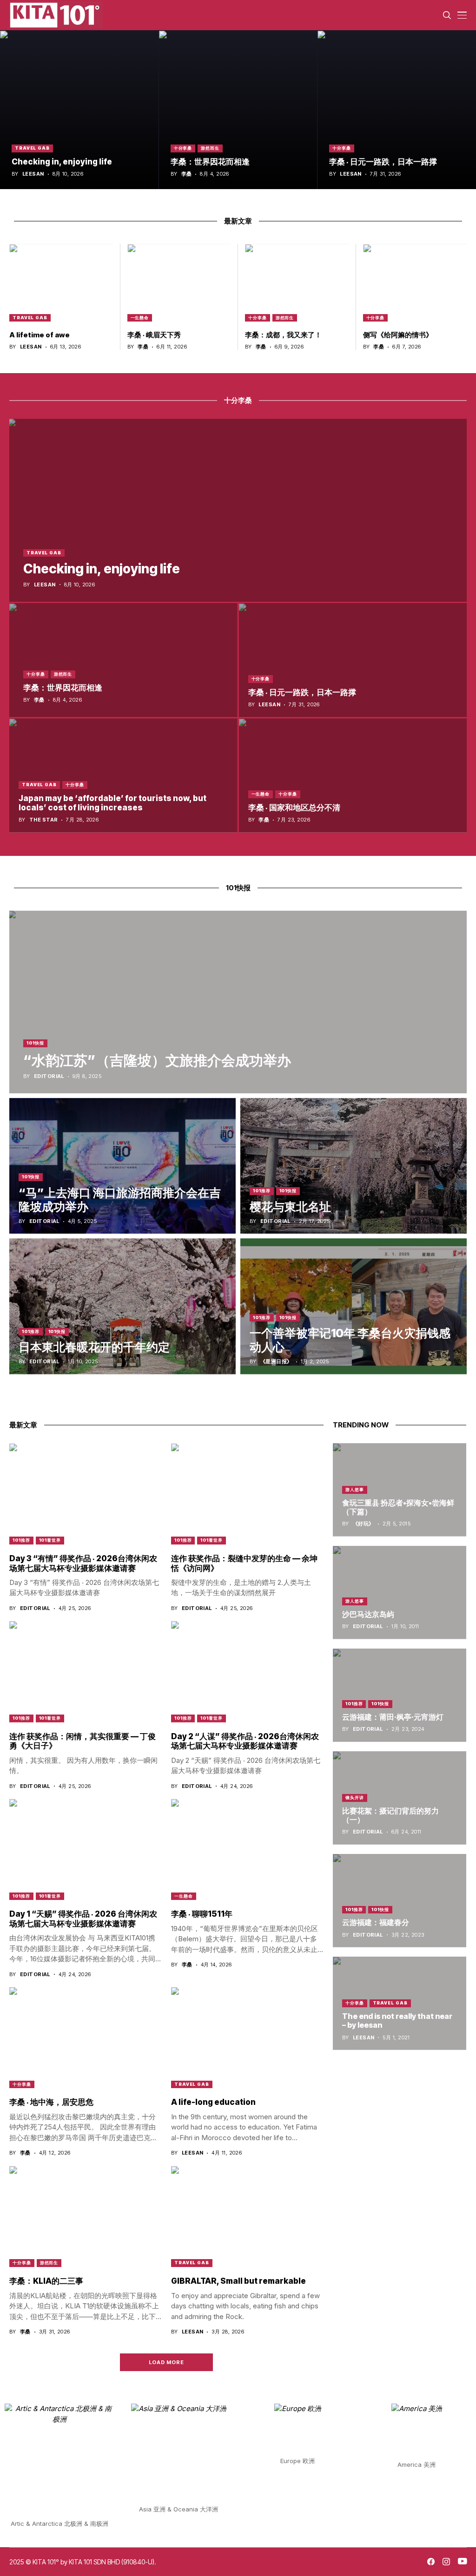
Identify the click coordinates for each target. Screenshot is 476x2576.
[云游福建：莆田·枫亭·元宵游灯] (400, 1695)
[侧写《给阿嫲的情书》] (415, 283)
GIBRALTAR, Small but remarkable (238, 2281)
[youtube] (462, 2562)
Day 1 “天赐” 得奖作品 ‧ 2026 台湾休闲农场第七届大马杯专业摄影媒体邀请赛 (83, 1919)
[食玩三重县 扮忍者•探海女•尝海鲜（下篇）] (400, 1490)
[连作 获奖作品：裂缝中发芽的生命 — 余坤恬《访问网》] (247, 1494)
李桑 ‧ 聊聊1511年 (202, 1914)
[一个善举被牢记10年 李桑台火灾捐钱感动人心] (354, 1306)
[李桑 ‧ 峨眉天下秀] (179, 283)
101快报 (35, 1043)
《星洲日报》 (276, 1362)
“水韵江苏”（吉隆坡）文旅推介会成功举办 (157, 1060)
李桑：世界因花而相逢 (210, 162)
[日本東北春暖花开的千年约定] (122, 1306)
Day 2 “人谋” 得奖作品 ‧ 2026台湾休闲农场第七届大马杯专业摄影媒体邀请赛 (245, 1741)
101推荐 (262, 1191)
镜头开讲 (355, 1797)
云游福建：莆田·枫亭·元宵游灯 (393, 1717)
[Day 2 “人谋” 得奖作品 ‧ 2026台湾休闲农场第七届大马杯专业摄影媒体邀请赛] (247, 1672)
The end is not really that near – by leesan (397, 2021)
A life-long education (213, 2102)
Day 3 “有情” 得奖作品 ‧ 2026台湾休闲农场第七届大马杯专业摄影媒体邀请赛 (83, 1563)
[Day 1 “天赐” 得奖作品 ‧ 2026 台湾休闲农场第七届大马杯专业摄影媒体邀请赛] (86, 1850)
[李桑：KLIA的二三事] (86, 2217)
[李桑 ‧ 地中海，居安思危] (86, 2038)
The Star (44, 820)
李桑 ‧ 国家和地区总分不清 (294, 808)
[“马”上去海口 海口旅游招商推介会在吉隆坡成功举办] (122, 1166)
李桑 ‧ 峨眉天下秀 (154, 335)
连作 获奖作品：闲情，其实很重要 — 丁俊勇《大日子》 (83, 1741)
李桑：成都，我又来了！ (283, 335)
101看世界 (50, 1540)
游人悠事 (355, 1489)
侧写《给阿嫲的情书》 (398, 335)
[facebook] (431, 2562)
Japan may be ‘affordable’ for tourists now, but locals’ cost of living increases (112, 803)
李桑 (187, 174)
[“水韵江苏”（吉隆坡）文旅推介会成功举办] (238, 1002)
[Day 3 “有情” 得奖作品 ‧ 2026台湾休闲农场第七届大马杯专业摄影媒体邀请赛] (86, 1494)
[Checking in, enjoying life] (79, 110)
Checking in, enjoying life (62, 162)
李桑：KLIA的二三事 (46, 2281)
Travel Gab (32, 148)
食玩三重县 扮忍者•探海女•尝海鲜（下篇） (398, 1507)
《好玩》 (364, 1524)
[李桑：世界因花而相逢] (238, 110)
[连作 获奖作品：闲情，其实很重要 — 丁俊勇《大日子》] (86, 1672)
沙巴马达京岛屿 (368, 1614)
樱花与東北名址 (290, 1207)
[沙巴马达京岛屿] (400, 1593)
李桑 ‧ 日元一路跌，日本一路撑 (383, 162)
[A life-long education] (247, 2038)
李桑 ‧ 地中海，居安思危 (51, 2102)
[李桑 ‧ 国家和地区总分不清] (353, 775)
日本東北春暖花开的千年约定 (94, 1347)
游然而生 (210, 148)
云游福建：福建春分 (376, 1922)
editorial (49, 1076)
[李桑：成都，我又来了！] (297, 283)
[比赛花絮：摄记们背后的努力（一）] (400, 1798)
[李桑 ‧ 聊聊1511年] (247, 1850)
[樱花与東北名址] (354, 1166)
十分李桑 (183, 148)
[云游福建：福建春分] (400, 1901)
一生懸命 (140, 318)
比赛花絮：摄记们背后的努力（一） (390, 1815)
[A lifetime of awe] (61, 283)
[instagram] (446, 2562)
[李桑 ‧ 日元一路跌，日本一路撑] (397, 110)
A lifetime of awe (40, 335)
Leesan (33, 174)
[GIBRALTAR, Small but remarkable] (247, 2217)
